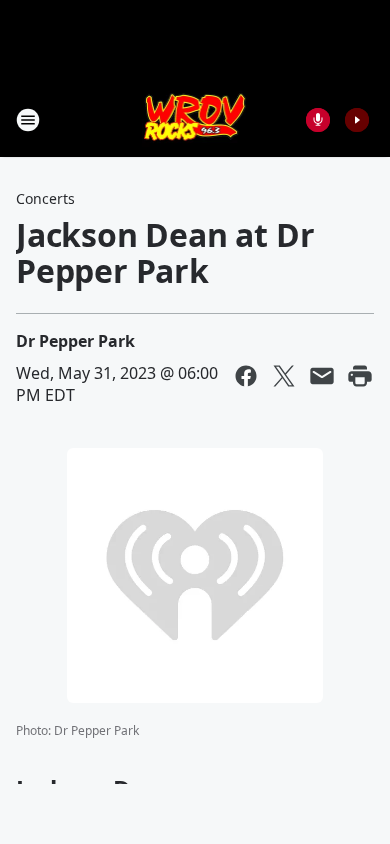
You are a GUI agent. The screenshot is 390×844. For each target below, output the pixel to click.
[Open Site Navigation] (28, 120)
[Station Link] (195, 119)
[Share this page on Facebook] (246, 376)
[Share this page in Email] (322, 376)
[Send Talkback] (318, 120)
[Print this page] (360, 376)
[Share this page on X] (284, 376)
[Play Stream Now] (357, 120)
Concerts (45, 198)
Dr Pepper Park (75, 341)
